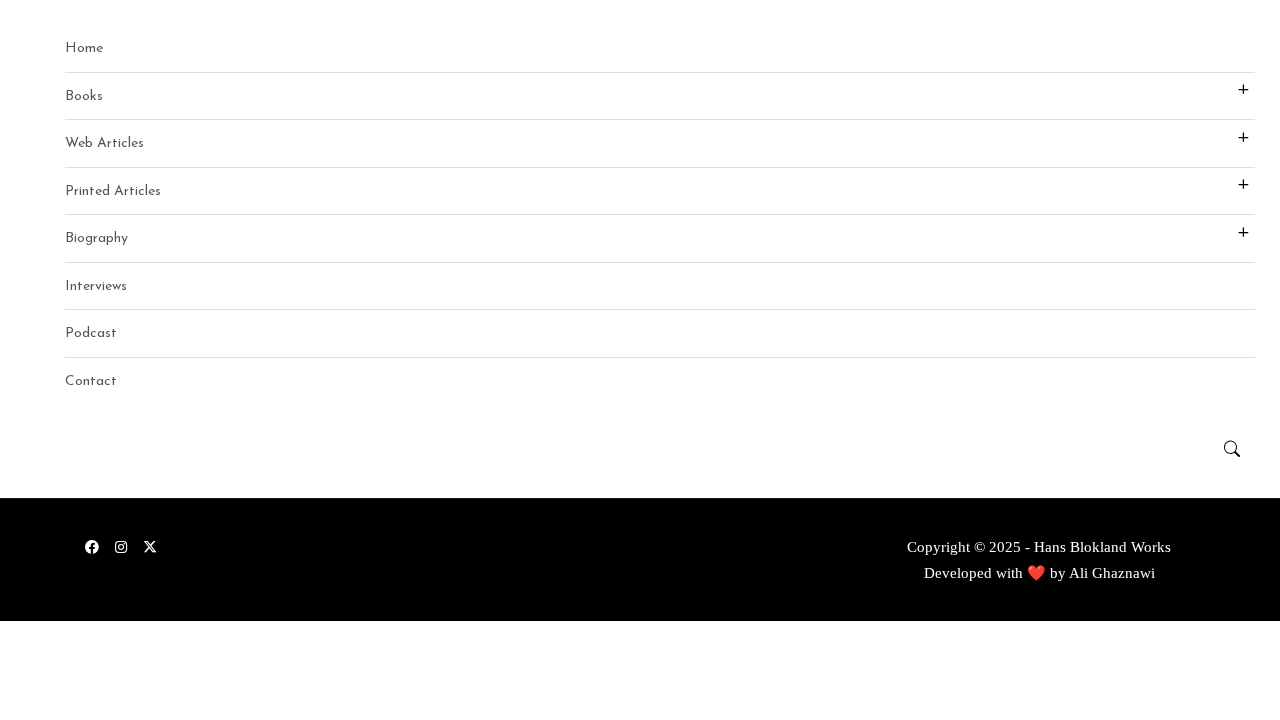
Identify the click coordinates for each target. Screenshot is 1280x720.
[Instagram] (121, 546)
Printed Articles (113, 191)
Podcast (91, 333)
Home (84, 48)
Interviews (96, 286)
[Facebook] (92, 546)
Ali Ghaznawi (1112, 573)
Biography (96, 238)
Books (84, 96)
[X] (150, 546)
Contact (91, 381)
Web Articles (104, 143)
